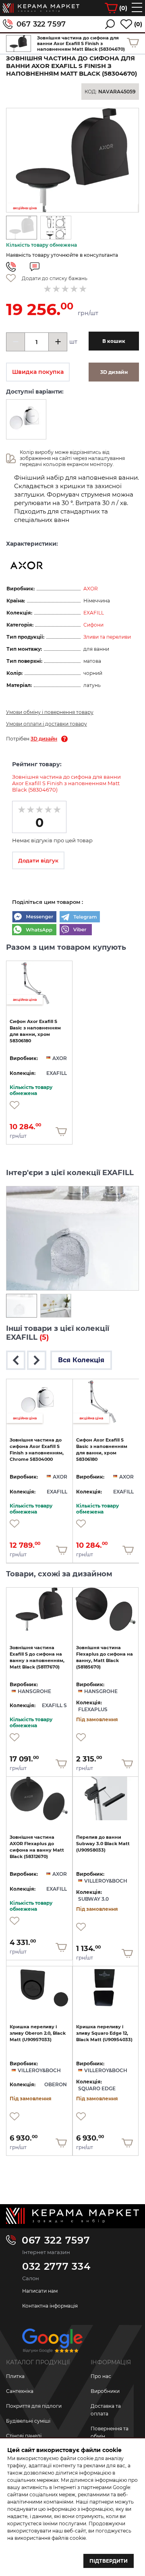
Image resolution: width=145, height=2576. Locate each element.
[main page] (41, 8)
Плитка (15, 2376)
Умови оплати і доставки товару (47, 724)
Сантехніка (20, 2391)
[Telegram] (80, 918)
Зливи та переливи (107, 637)
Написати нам (40, 2291)
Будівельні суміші (28, 2421)
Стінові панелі (24, 2436)
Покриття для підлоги (34, 2406)
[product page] (39, 1609)
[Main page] (72, 2216)
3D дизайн (44, 739)
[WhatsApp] (34, 930)
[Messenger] (34, 918)
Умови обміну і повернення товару (50, 712)
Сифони (93, 625)
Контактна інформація (50, 2306)
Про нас (101, 2376)
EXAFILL (94, 613)
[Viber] (76, 930)
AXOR (91, 589)
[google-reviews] (52, 2344)
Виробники (105, 2391)
